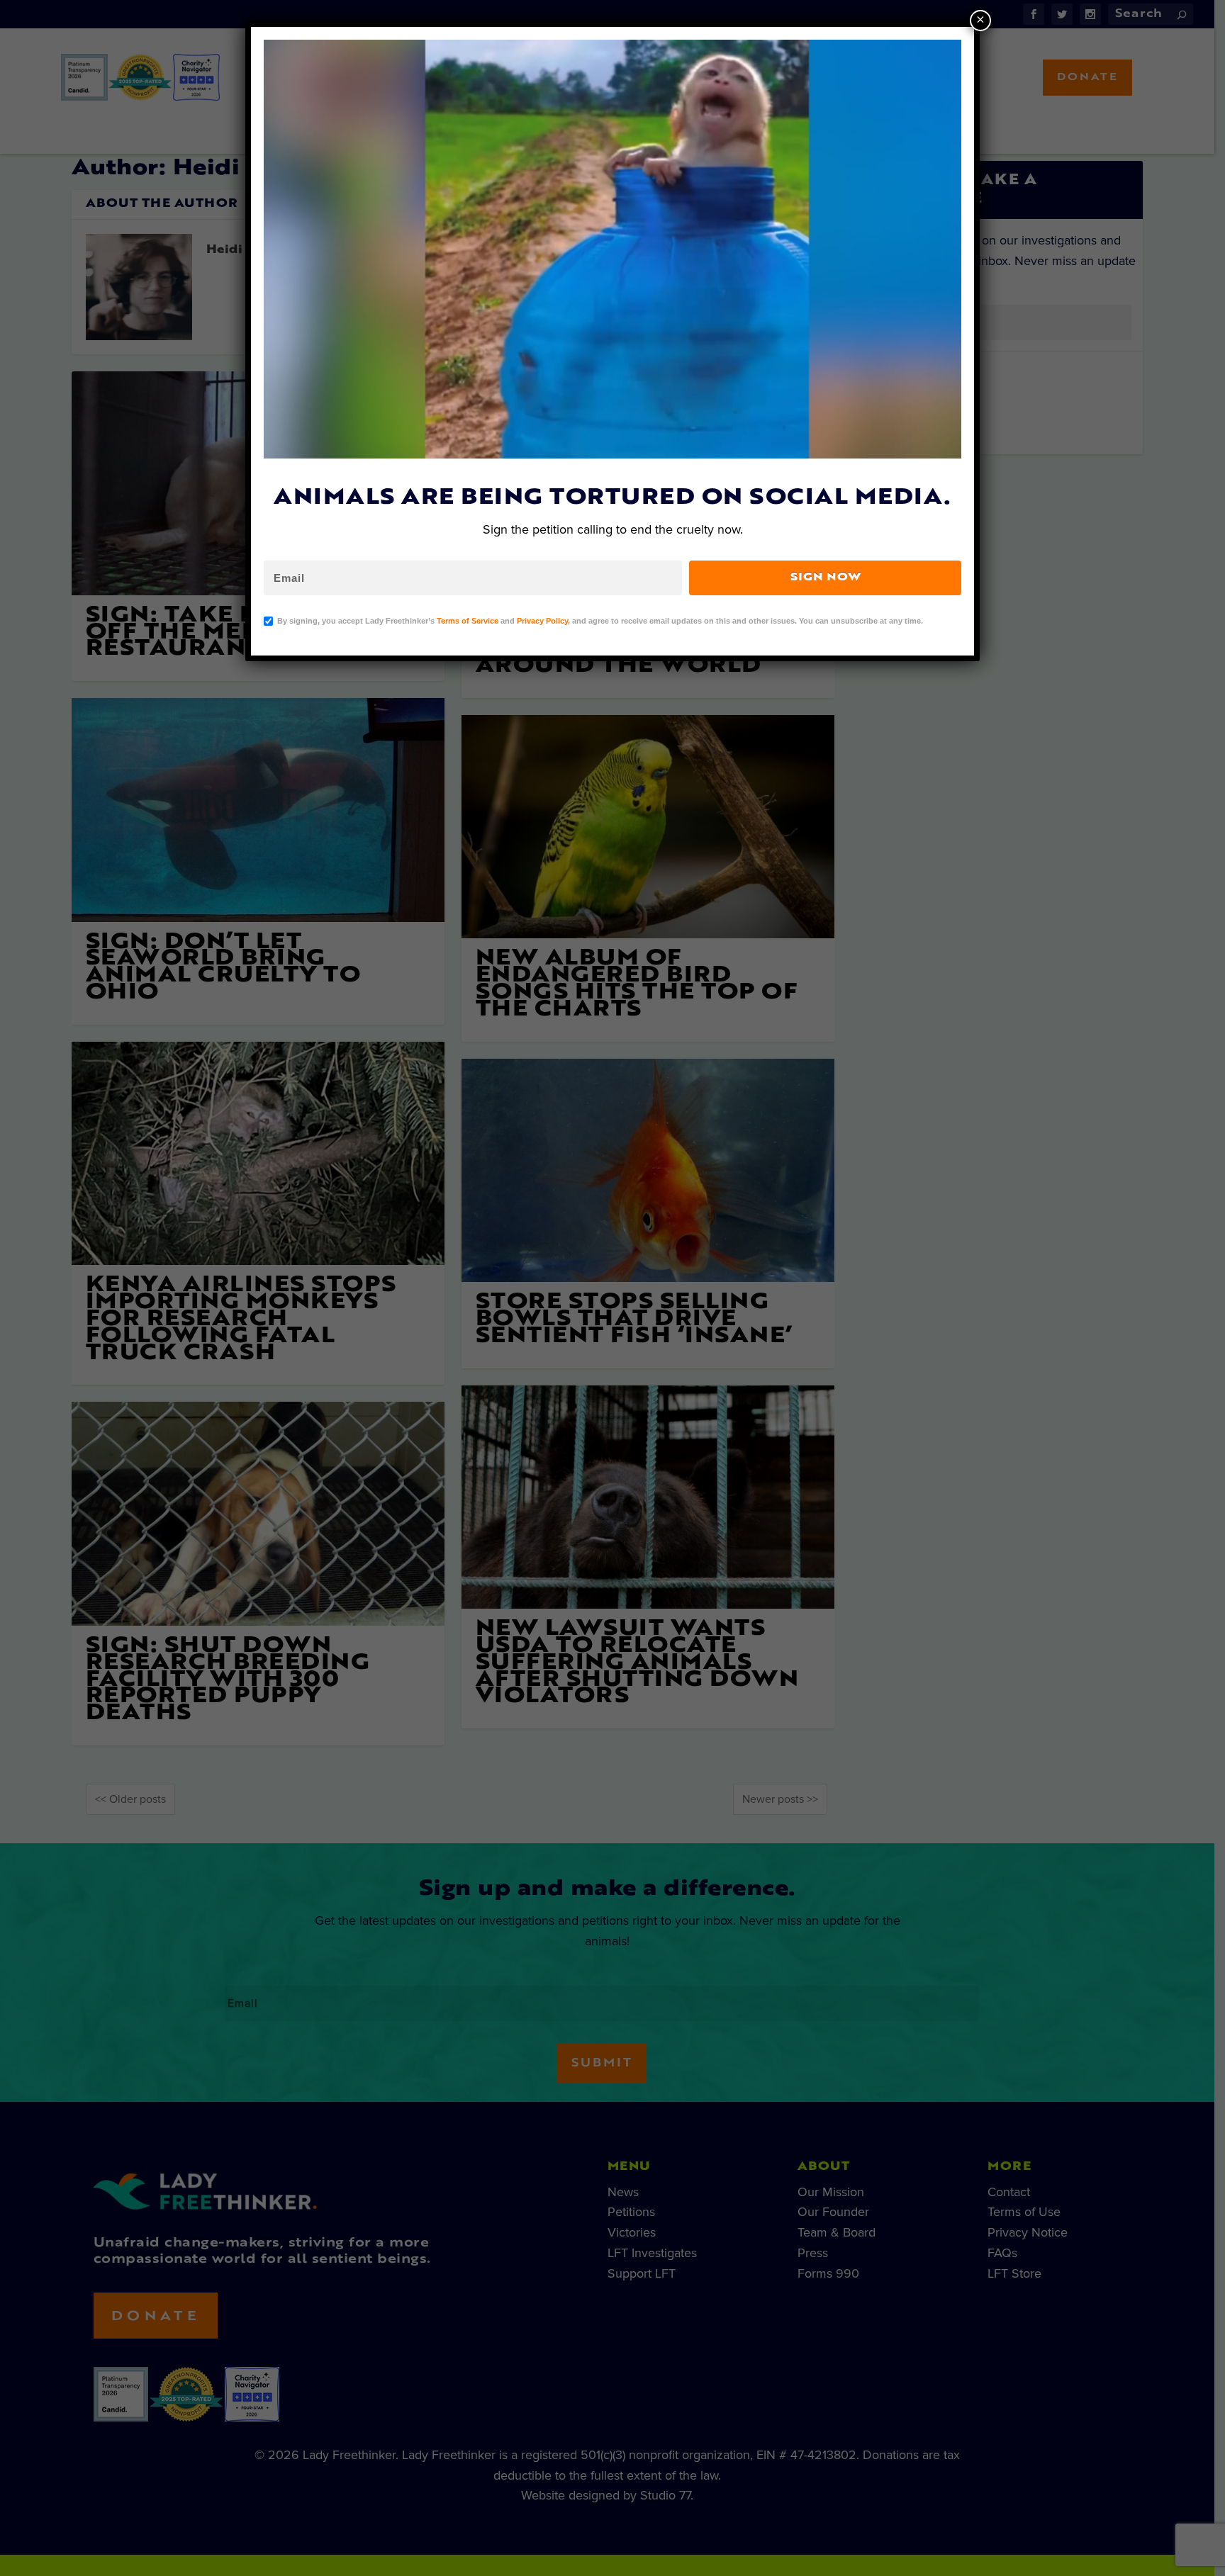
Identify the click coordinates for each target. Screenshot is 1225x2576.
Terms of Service (468, 621)
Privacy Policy (542, 621)
